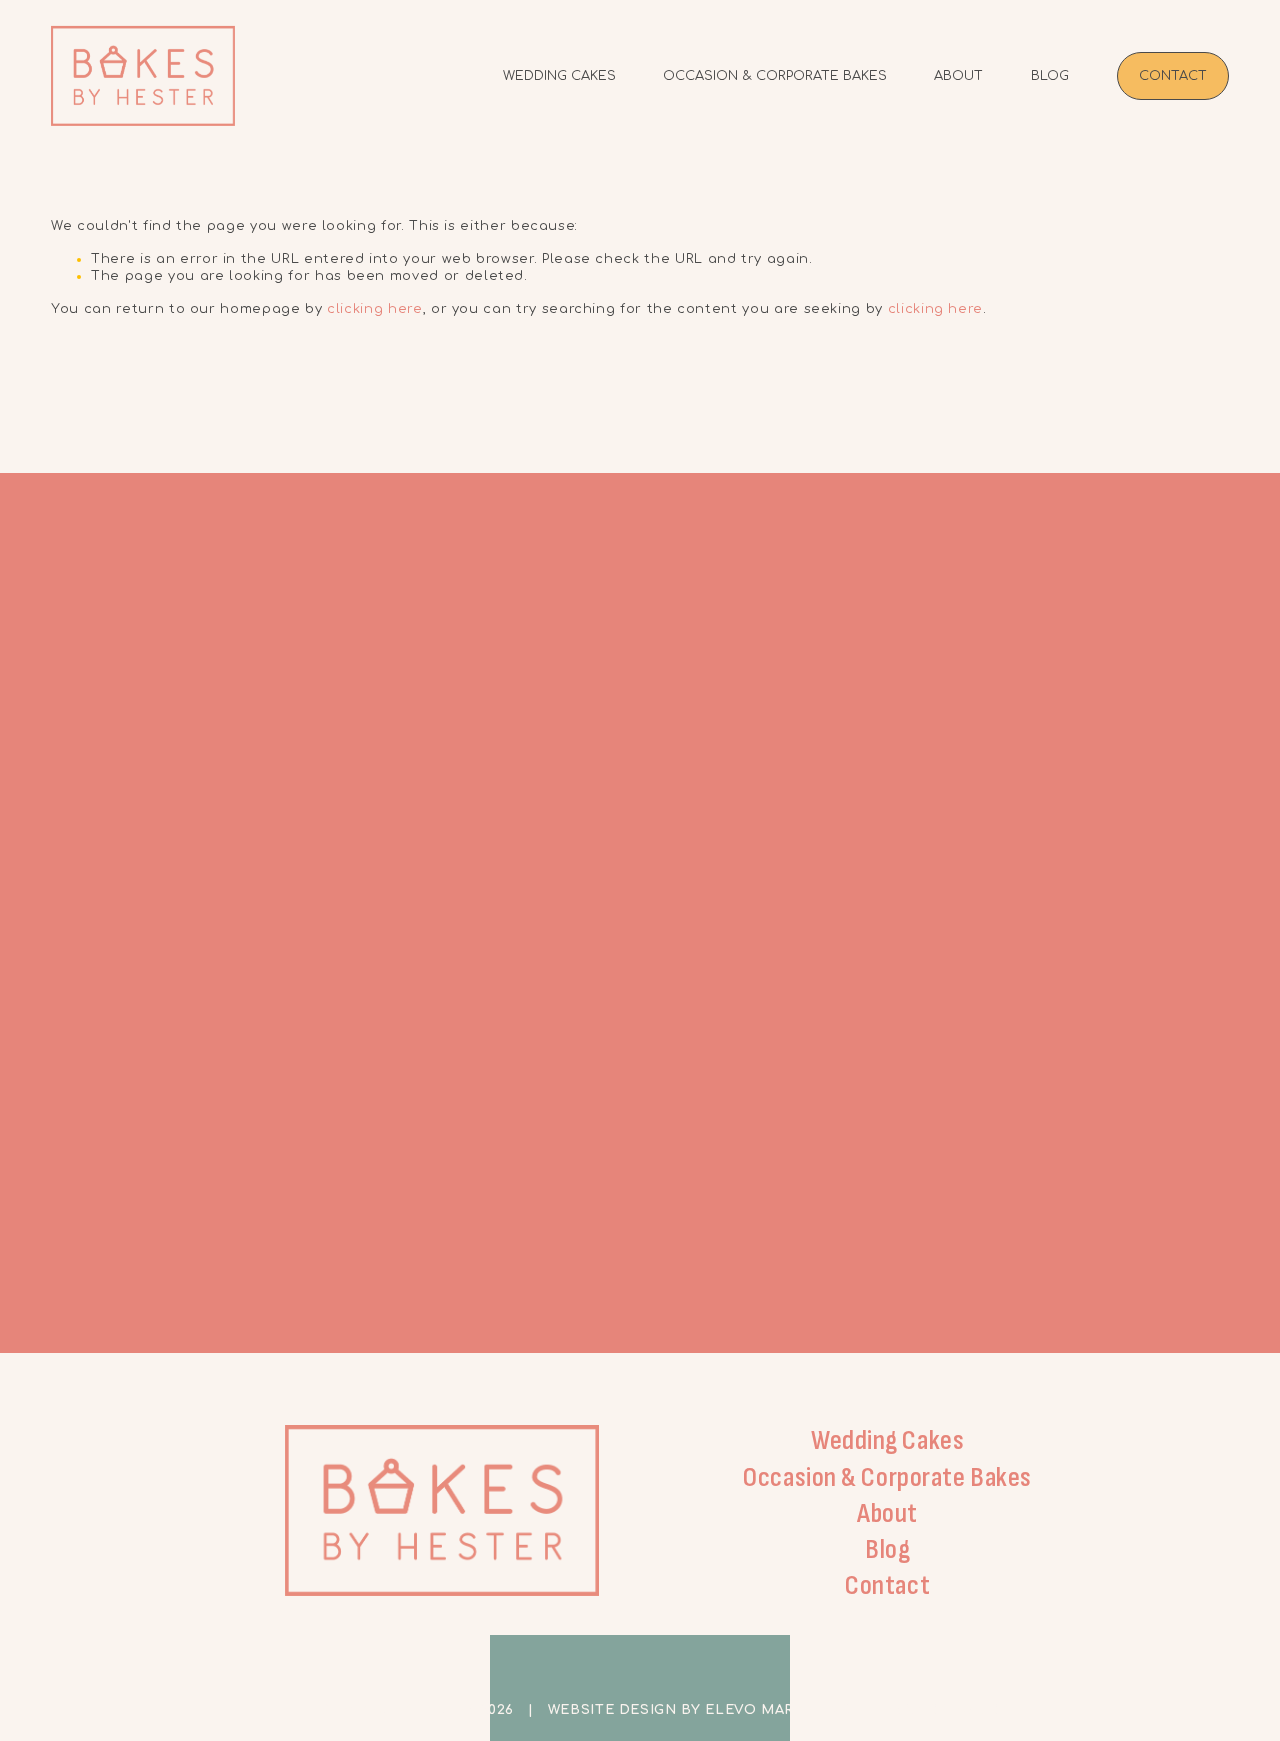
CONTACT (1173, 76)
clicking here (374, 309)
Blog (1050, 76)
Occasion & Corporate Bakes (775, 76)
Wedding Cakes (559, 76)
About (958, 76)
